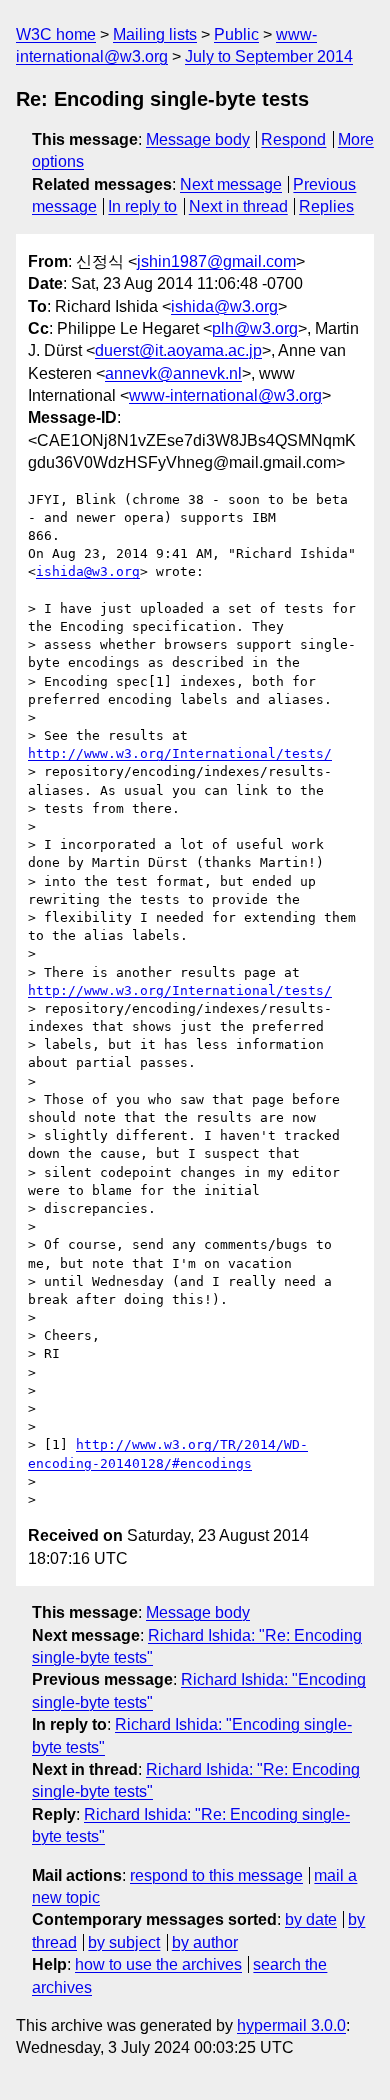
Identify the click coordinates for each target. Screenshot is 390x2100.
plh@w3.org (255, 328)
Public (236, 34)
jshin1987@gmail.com (216, 261)
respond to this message (216, 1875)
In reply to (142, 206)
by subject (124, 1942)
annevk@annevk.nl (173, 373)
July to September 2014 (269, 56)
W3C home (56, 34)
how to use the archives (158, 1964)
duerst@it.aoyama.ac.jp (178, 350)
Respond (293, 139)
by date (311, 1919)
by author (205, 1942)
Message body (198, 139)
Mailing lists (155, 34)
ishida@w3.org (224, 306)
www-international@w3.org (225, 395)
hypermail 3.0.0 (291, 2025)
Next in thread (238, 206)
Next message (231, 184)
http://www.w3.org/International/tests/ (180, 753)
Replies (326, 206)
